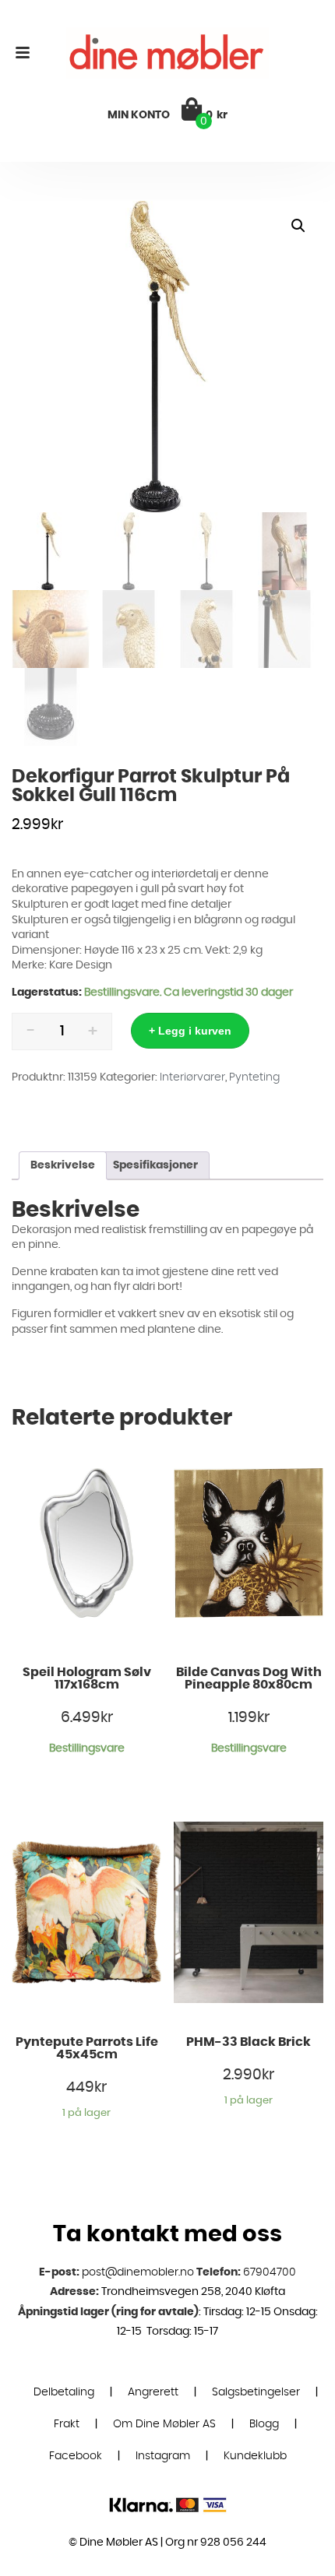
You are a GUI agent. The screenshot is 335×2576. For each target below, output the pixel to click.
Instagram (163, 2456)
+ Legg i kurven (190, 1031)
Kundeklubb (255, 2456)
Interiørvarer (192, 1077)
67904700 (270, 2272)
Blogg (264, 2424)
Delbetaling (64, 2392)
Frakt (67, 2424)
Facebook (76, 2456)
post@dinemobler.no (138, 2272)
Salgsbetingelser (256, 2392)
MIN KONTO (139, 115)
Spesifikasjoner (155, 1165)
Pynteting (254, 1077)
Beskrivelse (63, 1165)
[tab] (63, 1166)
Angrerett (153, 2392)
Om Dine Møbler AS (164, 2424)
